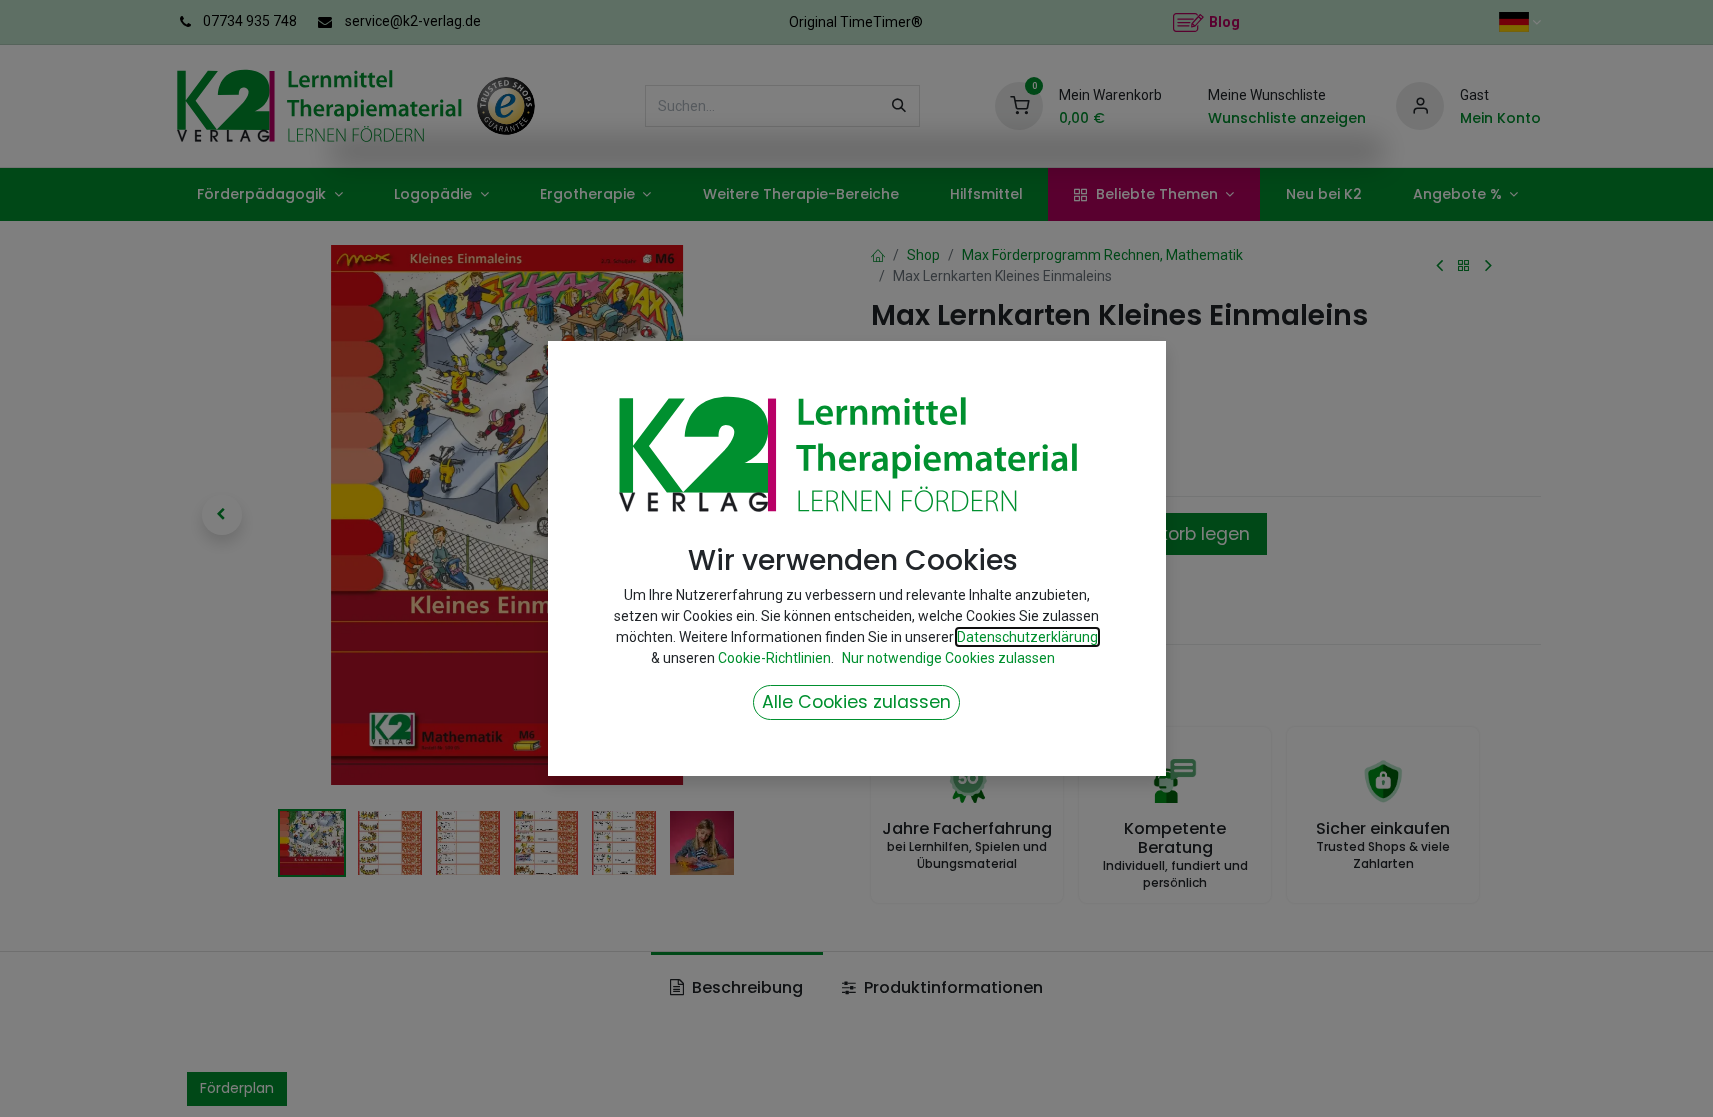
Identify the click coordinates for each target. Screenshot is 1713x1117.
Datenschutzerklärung (1027, 637)
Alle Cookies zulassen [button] (856, 702)
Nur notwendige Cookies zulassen (948, 658)
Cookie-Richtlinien (774, 658)
